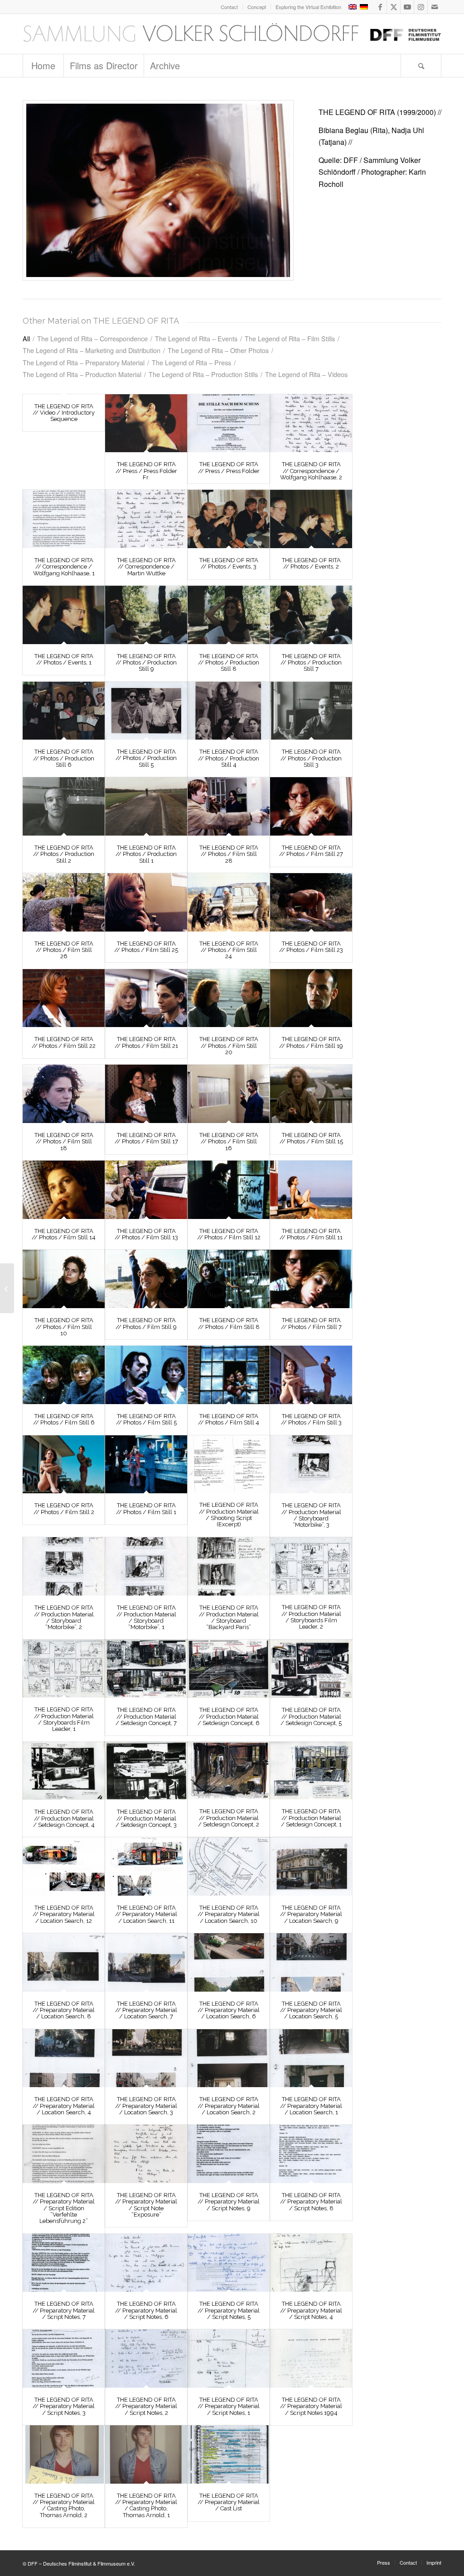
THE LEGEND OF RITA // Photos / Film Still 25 (146, 947)
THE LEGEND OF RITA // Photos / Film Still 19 (311, 1042)
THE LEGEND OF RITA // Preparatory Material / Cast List (229, 2502)
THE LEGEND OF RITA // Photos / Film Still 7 (311, 1323)
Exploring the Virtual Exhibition (308, 7)
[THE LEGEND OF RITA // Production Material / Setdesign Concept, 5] (311, 1669)
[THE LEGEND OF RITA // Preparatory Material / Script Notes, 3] (64, 2359)
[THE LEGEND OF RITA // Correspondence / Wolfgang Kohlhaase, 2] (311, 423)
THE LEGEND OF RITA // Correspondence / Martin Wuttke (146, 567)
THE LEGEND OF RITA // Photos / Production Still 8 (229, 663)
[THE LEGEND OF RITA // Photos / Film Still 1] (146, 1465)
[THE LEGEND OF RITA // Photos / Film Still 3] (311, 1375)
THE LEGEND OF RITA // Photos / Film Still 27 (311, 851)
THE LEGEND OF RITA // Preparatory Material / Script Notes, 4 (311, 2310)
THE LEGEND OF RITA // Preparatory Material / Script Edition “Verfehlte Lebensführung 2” (64, 2208)
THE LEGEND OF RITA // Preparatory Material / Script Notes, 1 (229, 2406)
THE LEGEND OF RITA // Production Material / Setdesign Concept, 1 (311, 1818)
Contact (229, 7)
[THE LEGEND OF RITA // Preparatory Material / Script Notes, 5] (229, 2263)
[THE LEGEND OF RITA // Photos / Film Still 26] (64, 902)
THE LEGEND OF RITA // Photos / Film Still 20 (229, 1046)
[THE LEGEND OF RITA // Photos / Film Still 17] (146, 1094)
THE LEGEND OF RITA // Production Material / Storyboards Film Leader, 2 (311, 1617)
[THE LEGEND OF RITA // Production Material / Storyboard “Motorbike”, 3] (311, 1465)
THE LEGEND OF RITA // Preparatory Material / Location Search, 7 (146, 2010)
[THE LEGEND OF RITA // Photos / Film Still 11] (311, 1190)
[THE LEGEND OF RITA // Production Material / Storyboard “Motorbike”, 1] (146, 1566)
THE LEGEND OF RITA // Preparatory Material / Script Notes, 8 (311, 2202)
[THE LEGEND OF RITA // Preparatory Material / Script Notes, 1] (229, 2359)
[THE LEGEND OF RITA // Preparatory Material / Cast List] (229, 2454)
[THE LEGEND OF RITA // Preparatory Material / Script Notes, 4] (311, 2263)
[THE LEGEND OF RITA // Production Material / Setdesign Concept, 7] (146, 1669)
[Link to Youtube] (407, 7)
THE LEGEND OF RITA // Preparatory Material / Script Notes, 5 (229, 2310)
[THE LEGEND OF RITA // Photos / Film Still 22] (64, 998)
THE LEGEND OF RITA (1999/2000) (377, 112)
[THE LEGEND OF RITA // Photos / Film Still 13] (146, 1190)
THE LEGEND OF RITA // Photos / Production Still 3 (311, 758)
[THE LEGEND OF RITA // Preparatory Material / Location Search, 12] (64, 1866)
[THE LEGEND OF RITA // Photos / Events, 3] (229, 519)
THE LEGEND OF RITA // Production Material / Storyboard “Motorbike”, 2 (64, 1617)
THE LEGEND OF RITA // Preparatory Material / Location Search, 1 (311, 2106)
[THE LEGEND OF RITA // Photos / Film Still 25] (146, 902)
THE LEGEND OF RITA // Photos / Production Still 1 (146, 854)
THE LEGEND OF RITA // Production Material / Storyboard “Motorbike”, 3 (311, 1515)
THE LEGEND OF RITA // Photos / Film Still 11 (311, 1234)
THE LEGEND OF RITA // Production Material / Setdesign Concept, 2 (229, 1818)
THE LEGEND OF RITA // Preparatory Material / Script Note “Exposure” (146, 2205)
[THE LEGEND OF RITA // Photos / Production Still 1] (146, 806)
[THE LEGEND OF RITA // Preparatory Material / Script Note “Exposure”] (146, 2154)
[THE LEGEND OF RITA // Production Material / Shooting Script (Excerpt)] (229, 1464)
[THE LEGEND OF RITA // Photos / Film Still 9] (146, 1279)
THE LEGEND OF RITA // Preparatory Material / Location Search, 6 (229, 2010)
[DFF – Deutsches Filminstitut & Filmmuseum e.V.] (232, 34)
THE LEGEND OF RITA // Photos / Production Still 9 (146, 663)
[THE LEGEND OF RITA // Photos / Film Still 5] (146, 1375)
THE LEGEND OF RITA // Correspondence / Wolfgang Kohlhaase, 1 (64, 567)
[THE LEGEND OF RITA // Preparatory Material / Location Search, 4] (64, 2058)
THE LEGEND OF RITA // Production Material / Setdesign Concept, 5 (311, 1716)
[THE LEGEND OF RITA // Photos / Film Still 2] (64, 1465)
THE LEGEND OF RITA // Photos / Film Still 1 (146, 1508)
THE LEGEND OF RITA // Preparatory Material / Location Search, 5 (311, 2010)
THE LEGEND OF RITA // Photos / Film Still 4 (229, 1419)
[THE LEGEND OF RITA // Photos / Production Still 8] (229, 615)
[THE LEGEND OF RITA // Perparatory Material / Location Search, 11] (146, 1866)
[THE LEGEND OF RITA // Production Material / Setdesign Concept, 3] (146, 1771)
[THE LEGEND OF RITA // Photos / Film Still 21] (146, 998)
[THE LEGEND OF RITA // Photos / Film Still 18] (64, 1094)
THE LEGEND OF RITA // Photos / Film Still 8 (229, 1323)
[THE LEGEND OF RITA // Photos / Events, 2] (311, 519)
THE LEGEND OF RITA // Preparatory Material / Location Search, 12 (64, 1914)
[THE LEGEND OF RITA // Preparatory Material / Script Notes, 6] (146, 2263)
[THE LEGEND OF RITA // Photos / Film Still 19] (311, 998)
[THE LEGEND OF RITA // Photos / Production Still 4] (229, 711)
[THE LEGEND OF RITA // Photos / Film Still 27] (311, 806)
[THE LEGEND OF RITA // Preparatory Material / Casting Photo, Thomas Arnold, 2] (64, 2454)
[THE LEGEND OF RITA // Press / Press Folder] (229, 423)
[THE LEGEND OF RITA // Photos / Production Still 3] (311, 711)
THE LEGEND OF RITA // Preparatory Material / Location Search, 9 (311, 1914)
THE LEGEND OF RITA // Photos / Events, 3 (229, 563)
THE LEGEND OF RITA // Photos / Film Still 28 (229, 854)
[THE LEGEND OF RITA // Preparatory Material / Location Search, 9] (311, 1866)
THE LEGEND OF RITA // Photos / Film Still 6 (64, 1419)
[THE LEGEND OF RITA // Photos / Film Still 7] (311, 1279)
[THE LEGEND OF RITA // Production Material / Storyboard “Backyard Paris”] (229, 1566)
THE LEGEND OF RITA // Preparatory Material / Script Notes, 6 (146, 2310)
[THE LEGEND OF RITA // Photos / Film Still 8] (229, 1279)
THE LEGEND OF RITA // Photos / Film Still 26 (64, 950)
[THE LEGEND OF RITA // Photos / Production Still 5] (146, 711)
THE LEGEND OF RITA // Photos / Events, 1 (64, 659)
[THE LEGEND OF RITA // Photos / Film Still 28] (229, 806)
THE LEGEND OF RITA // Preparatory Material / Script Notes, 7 (64, 2310)
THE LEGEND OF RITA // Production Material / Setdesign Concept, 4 (64, 1818)
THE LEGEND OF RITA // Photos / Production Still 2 (64, 854)
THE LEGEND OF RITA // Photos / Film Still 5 (146, 1419)
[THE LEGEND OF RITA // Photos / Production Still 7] (311, 615)
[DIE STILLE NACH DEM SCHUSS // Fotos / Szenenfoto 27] (158, 190)
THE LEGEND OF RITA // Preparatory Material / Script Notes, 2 (146, 2406)
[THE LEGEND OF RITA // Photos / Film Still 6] (64, 1375)
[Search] (421, 66)
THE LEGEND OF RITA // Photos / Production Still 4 (229, 758)
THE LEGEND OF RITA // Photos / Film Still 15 (311, 1138)
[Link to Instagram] (421, 7)
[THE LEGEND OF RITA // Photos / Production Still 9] (146, 615)
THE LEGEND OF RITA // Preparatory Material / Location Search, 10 (229, 1914)
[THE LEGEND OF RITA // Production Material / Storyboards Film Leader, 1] (64, 1668)
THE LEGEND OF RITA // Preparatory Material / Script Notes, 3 (64, 2406)
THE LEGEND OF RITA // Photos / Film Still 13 (146, 1234)
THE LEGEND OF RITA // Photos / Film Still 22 (64, 1042)
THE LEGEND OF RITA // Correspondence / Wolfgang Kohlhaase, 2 (311, 471)
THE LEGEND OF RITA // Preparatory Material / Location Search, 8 (64, 2010)
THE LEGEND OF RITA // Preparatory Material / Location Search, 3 (146, 2106)
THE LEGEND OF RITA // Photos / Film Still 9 (146, 1323)
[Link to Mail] (435, 7)
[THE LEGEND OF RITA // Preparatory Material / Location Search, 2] (229, 2058)
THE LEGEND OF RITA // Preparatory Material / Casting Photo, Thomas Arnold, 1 (146, 2505)
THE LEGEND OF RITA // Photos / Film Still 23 (311, 947)
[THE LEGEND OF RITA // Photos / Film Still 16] (229, 1094)
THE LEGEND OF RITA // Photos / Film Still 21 (146, 1042)
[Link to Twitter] (394, 7)
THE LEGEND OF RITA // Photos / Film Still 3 (311, 1419)
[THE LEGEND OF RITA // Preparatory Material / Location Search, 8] (64, 1962)
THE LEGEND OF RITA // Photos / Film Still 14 (64, 1234)
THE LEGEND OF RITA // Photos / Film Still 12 (229, 1234)
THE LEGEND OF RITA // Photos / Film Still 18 (64, 1142)
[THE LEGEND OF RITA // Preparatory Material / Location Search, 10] (229, 1866)
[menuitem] (230, 7)
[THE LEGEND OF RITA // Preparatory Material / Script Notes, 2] (146, 2359)
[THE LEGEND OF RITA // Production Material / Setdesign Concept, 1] (311, 1771)
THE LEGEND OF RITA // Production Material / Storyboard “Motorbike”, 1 (146, 1617)
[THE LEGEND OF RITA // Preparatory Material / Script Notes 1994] (311, 2359)
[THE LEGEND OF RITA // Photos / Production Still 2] (64, 806)
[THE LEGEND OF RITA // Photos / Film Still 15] (311, 1094)
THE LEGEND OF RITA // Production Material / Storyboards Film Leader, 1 (64, 1719)
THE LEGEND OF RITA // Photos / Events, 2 (311, 563)
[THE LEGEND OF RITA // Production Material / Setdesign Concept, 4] (64, 1771)
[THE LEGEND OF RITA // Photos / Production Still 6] (64, 711)
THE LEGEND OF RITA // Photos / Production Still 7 (311, 663)
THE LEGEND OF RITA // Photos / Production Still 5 (146, 758)
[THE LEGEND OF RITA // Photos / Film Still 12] (229, 1190)
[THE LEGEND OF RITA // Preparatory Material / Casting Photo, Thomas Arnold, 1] (146, 2454)
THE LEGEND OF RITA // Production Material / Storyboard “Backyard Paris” (229, 1617)
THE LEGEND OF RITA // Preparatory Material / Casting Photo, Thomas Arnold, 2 (64, 2505)
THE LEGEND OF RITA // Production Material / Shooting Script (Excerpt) (229, 1515)
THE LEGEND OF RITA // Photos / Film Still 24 (229, 950)
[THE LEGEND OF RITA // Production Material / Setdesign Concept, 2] (229, 1771)
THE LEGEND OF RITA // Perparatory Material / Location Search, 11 (146, 1914)
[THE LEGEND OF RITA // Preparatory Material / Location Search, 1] (311, 2058)
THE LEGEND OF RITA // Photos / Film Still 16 (229, 1142)
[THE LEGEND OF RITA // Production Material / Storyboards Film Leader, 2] (311, 1566)
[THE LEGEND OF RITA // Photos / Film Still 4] (229, 1375)
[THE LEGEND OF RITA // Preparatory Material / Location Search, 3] (146, 2058)
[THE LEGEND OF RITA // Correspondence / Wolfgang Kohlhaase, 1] (64, 519)
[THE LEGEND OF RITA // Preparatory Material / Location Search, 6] (229, 1962)
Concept (257, 7)
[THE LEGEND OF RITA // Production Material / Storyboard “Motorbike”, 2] (64, 1566)
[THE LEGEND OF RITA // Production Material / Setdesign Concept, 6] (229, 1669)
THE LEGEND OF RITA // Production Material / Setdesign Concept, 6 (229, 1716)
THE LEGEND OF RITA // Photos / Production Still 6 (64, 758)
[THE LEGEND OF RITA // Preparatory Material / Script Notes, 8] (311, 2154)
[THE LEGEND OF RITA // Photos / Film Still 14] (64, 1190)
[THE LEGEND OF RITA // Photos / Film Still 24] (229, 902)
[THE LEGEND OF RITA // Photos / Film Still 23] (311, 902)
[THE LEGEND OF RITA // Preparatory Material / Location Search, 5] (311, 1962)
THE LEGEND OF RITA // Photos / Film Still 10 (64, 1327)
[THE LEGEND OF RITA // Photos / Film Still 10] (64, 1279)
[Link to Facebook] (380, 7)
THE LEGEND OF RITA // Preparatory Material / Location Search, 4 (64, 2106)
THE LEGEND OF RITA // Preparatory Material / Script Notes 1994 (311, 2406)
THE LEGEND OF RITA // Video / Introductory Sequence (64, 413)
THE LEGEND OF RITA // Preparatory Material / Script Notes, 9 (229, 2202)
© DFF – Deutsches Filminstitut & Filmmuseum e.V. (79, 2563)
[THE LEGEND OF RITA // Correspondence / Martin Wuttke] (146, 519)
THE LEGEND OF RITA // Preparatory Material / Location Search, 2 (229, 2106)
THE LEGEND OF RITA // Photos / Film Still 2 (64, 1508)
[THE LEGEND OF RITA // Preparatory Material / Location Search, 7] (146, 1962)
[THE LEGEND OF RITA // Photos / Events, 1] (64, 615)
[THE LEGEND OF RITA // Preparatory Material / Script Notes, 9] (229, 2154)
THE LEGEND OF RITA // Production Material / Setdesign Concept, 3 (146, 1818)
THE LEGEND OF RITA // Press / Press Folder (229, 467)
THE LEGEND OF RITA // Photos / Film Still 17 (146, 1138)
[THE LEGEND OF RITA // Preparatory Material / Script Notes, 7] (64, 2263)
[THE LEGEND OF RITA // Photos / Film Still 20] (229, 998)
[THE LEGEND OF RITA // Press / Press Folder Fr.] (146, 423)
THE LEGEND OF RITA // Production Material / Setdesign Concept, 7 (146, 1716)
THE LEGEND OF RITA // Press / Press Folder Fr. (146, 471)
